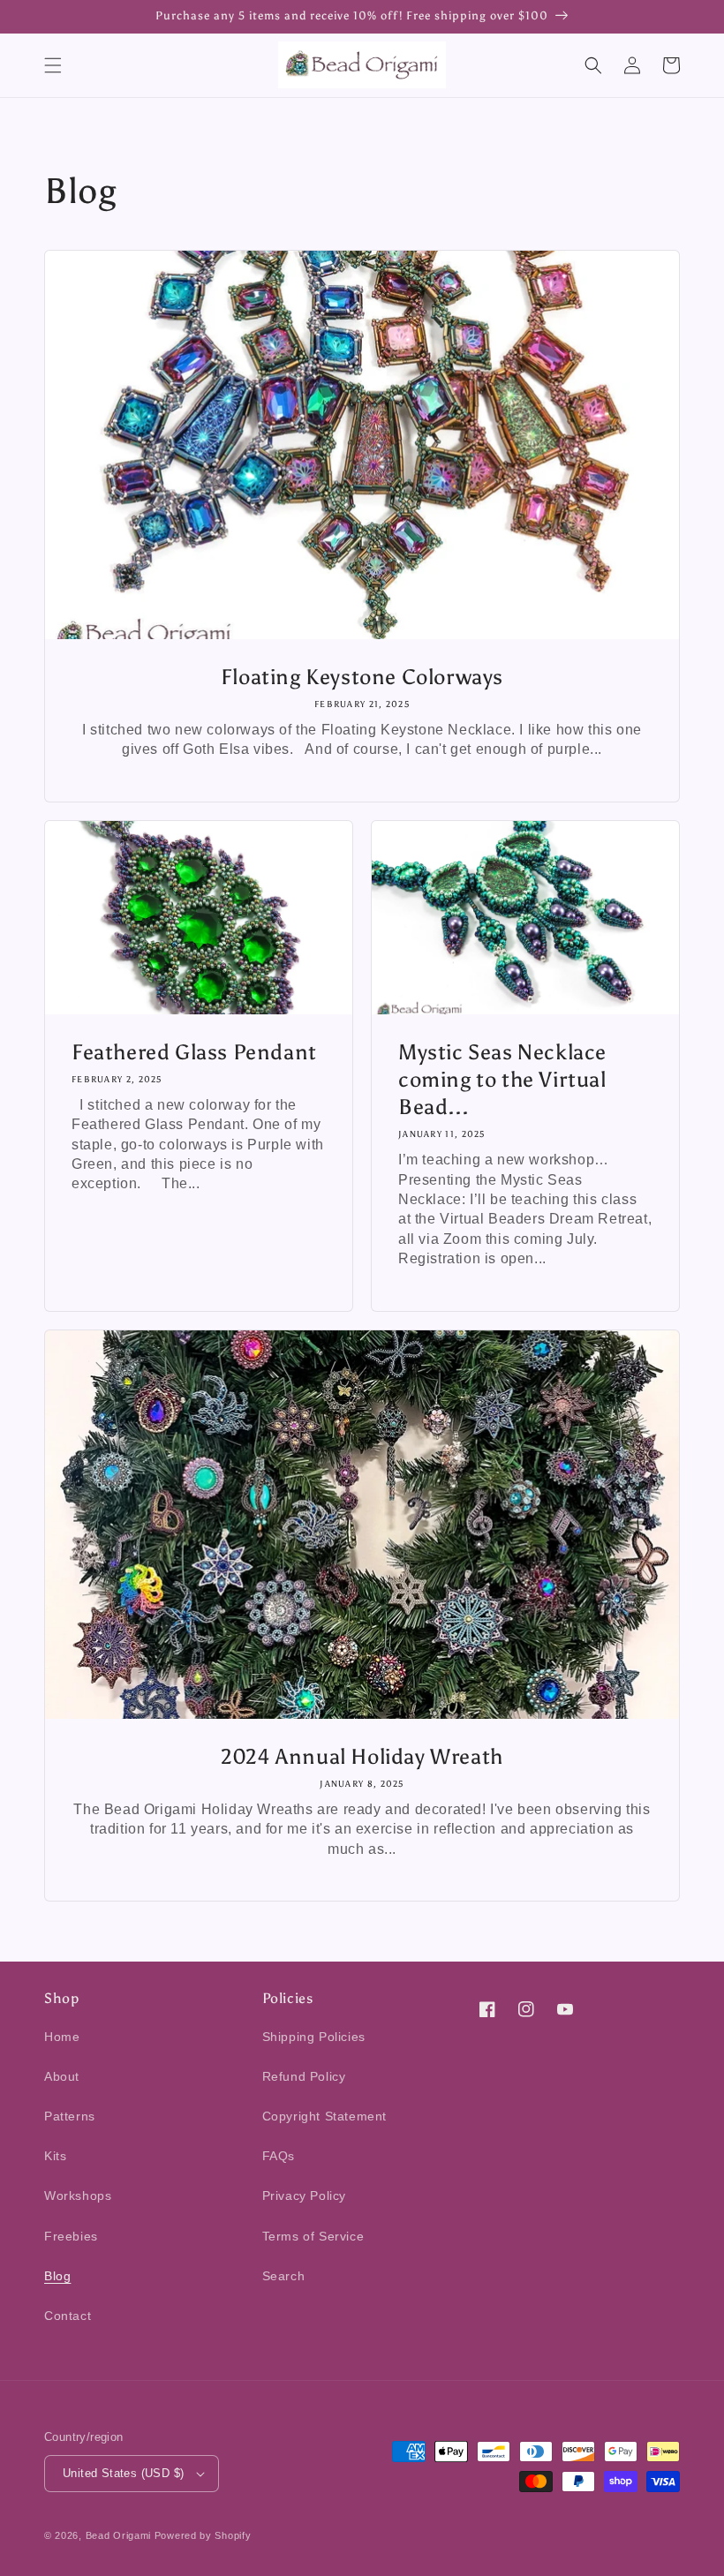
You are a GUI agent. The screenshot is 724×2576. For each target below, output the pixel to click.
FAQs (279, 2156)
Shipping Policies (314, 2037)
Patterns (70, 2116)
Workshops (78, 2196)
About (62, 2076)
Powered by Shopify (203, 2535)
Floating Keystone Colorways (362, 677)
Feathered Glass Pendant (194, 1052)
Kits (55, 2156)
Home (62, 2037)
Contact (68, 2316)
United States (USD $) (123, 2473)
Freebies (71, 2236)
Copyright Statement (324, 2116)
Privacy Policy (304, 2196)
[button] (53, 65)
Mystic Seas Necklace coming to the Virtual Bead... (502, 1079)
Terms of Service (313, 2236)
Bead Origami (118, 2535)
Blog (57, 2276)
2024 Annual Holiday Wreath (362, 1756)
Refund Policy (304, 2076)
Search (284, 2276)
